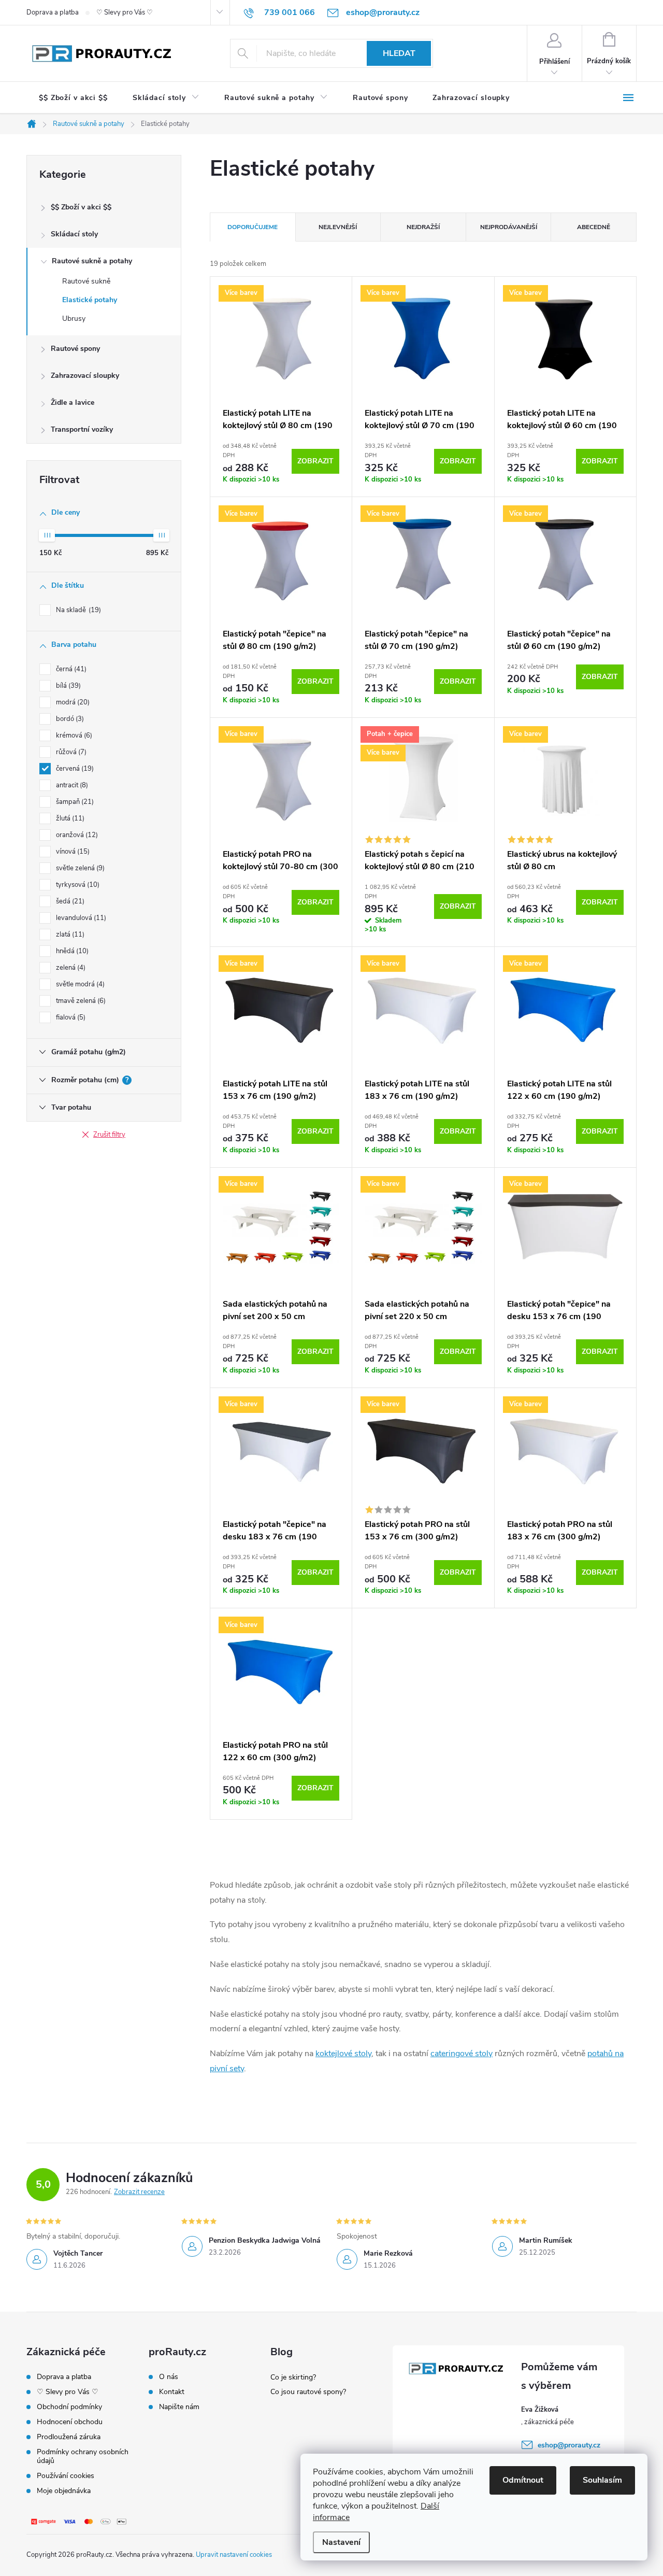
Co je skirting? (293, 2377)
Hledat (399, 53)
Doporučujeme (253, 227)
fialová (70, 1017)
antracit (71, 785)
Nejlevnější (338, 227)
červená (74, 769)
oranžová (76, 835)
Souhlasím (602, 2480)
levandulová (80, 918)
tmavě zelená (80, 1001)
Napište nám (179, 2407)
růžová (70, 752)
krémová (73, 735)
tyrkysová (77, 885)
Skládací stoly (74, 234)
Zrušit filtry (109, 1135)
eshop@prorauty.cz (569, 2445)
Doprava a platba (53, 12)
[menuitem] (73, 98)
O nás (169, 2377)
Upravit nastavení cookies (234, 2555)
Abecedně (594, 227)
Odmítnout (523, 2480)
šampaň (74, 802)
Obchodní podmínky (69, 2407)
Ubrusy (74, 319)
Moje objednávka (64, 2491)
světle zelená (79, 868)
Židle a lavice (73, 402)
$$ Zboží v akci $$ (81, 207)
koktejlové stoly (343, 2054)
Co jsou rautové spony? (308, 2392)
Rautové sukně (86, 281)
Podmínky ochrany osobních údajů (83, 2456)
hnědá (71, 951)
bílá (67, 686)
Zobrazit (315, 461)
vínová (72, 852)
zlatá (69, 935)
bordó (69, 719)
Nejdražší (423, 227)
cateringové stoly (462, 2054)
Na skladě (77, 610)
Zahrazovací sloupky (85, 376)
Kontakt (172, 2392)
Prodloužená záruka (69, 2437)
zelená (70, 968)
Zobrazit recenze (139, 2192)
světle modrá (79, 984)
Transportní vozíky (82, 429)
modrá (72, 702)
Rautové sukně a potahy (92, 261)
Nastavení (341, 2542)
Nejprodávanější (509, 227)
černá (70, 669)
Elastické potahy (90, 300)
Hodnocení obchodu (70, 2422)
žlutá (69, 818)
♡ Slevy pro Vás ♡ (125, 12)
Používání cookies (66, 2476)
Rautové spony (75, 349)
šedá (69, 901)
